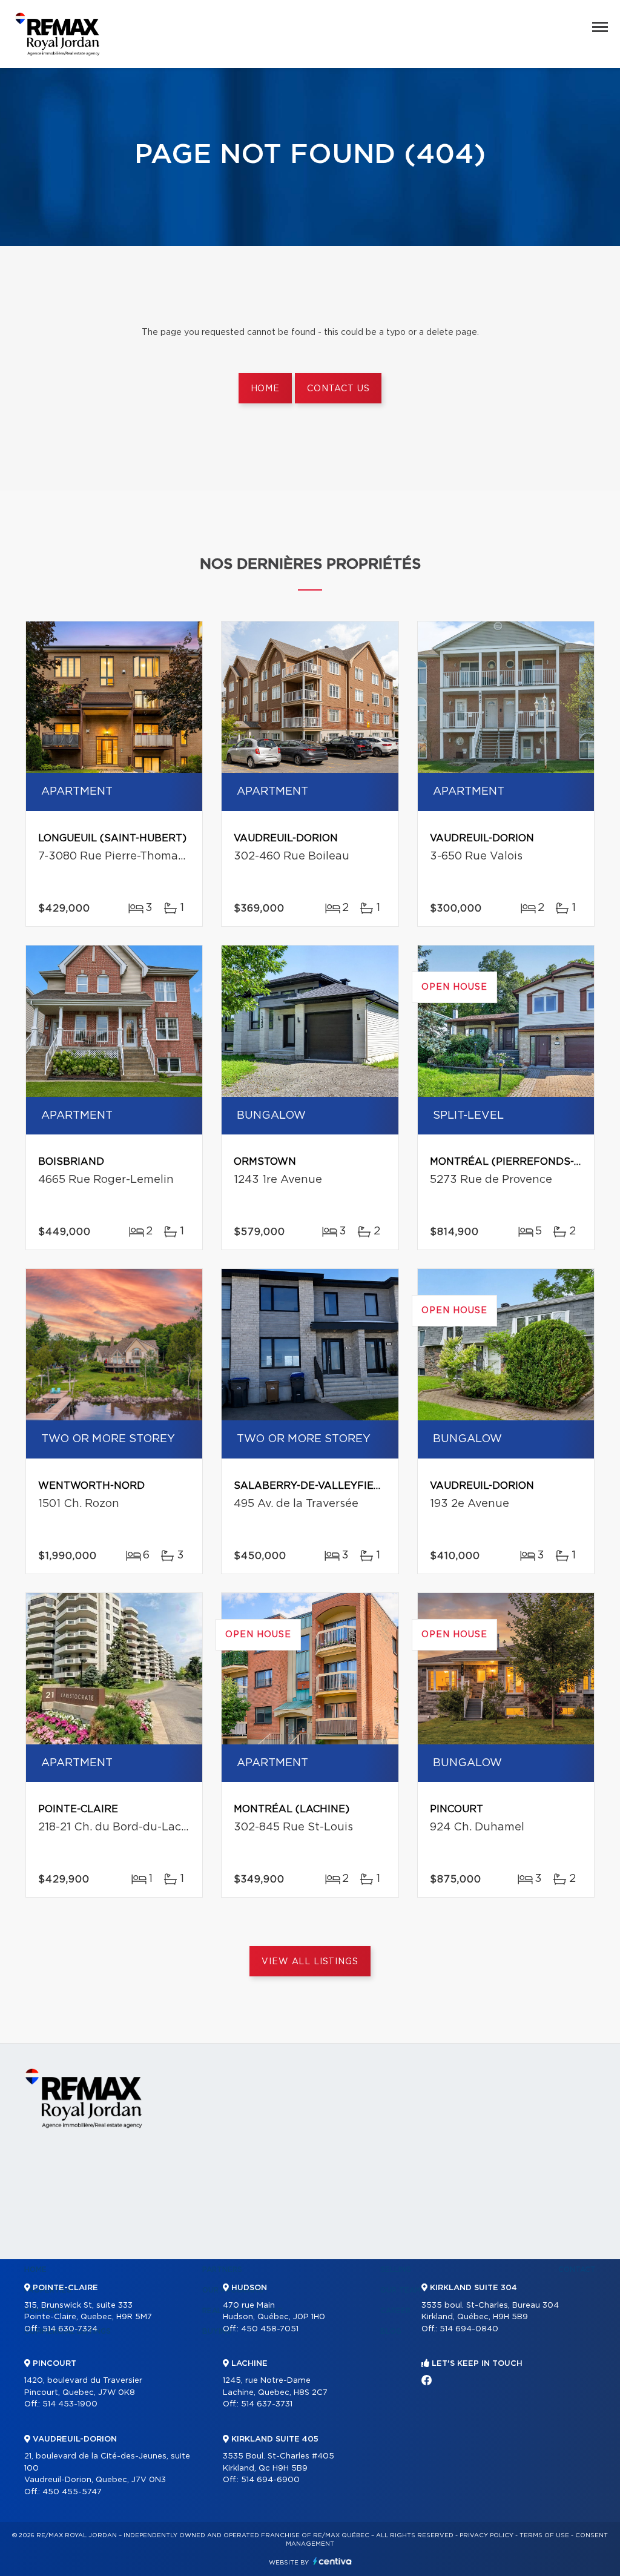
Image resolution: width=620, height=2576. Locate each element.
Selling (396, 2270)
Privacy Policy (486, 2535)
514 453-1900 (70, 2404)
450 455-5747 (72, 2492)
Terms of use (544, 2535)
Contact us (338, 389)
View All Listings (310, 1962)
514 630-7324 (70, 2329)
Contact (577, 2270)
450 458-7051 (270, 2329)
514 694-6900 (270, 2480)
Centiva (332, 2561)
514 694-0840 (469, 2329)
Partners (222, 2270)
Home (265, 389)
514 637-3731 (267, 2404)
